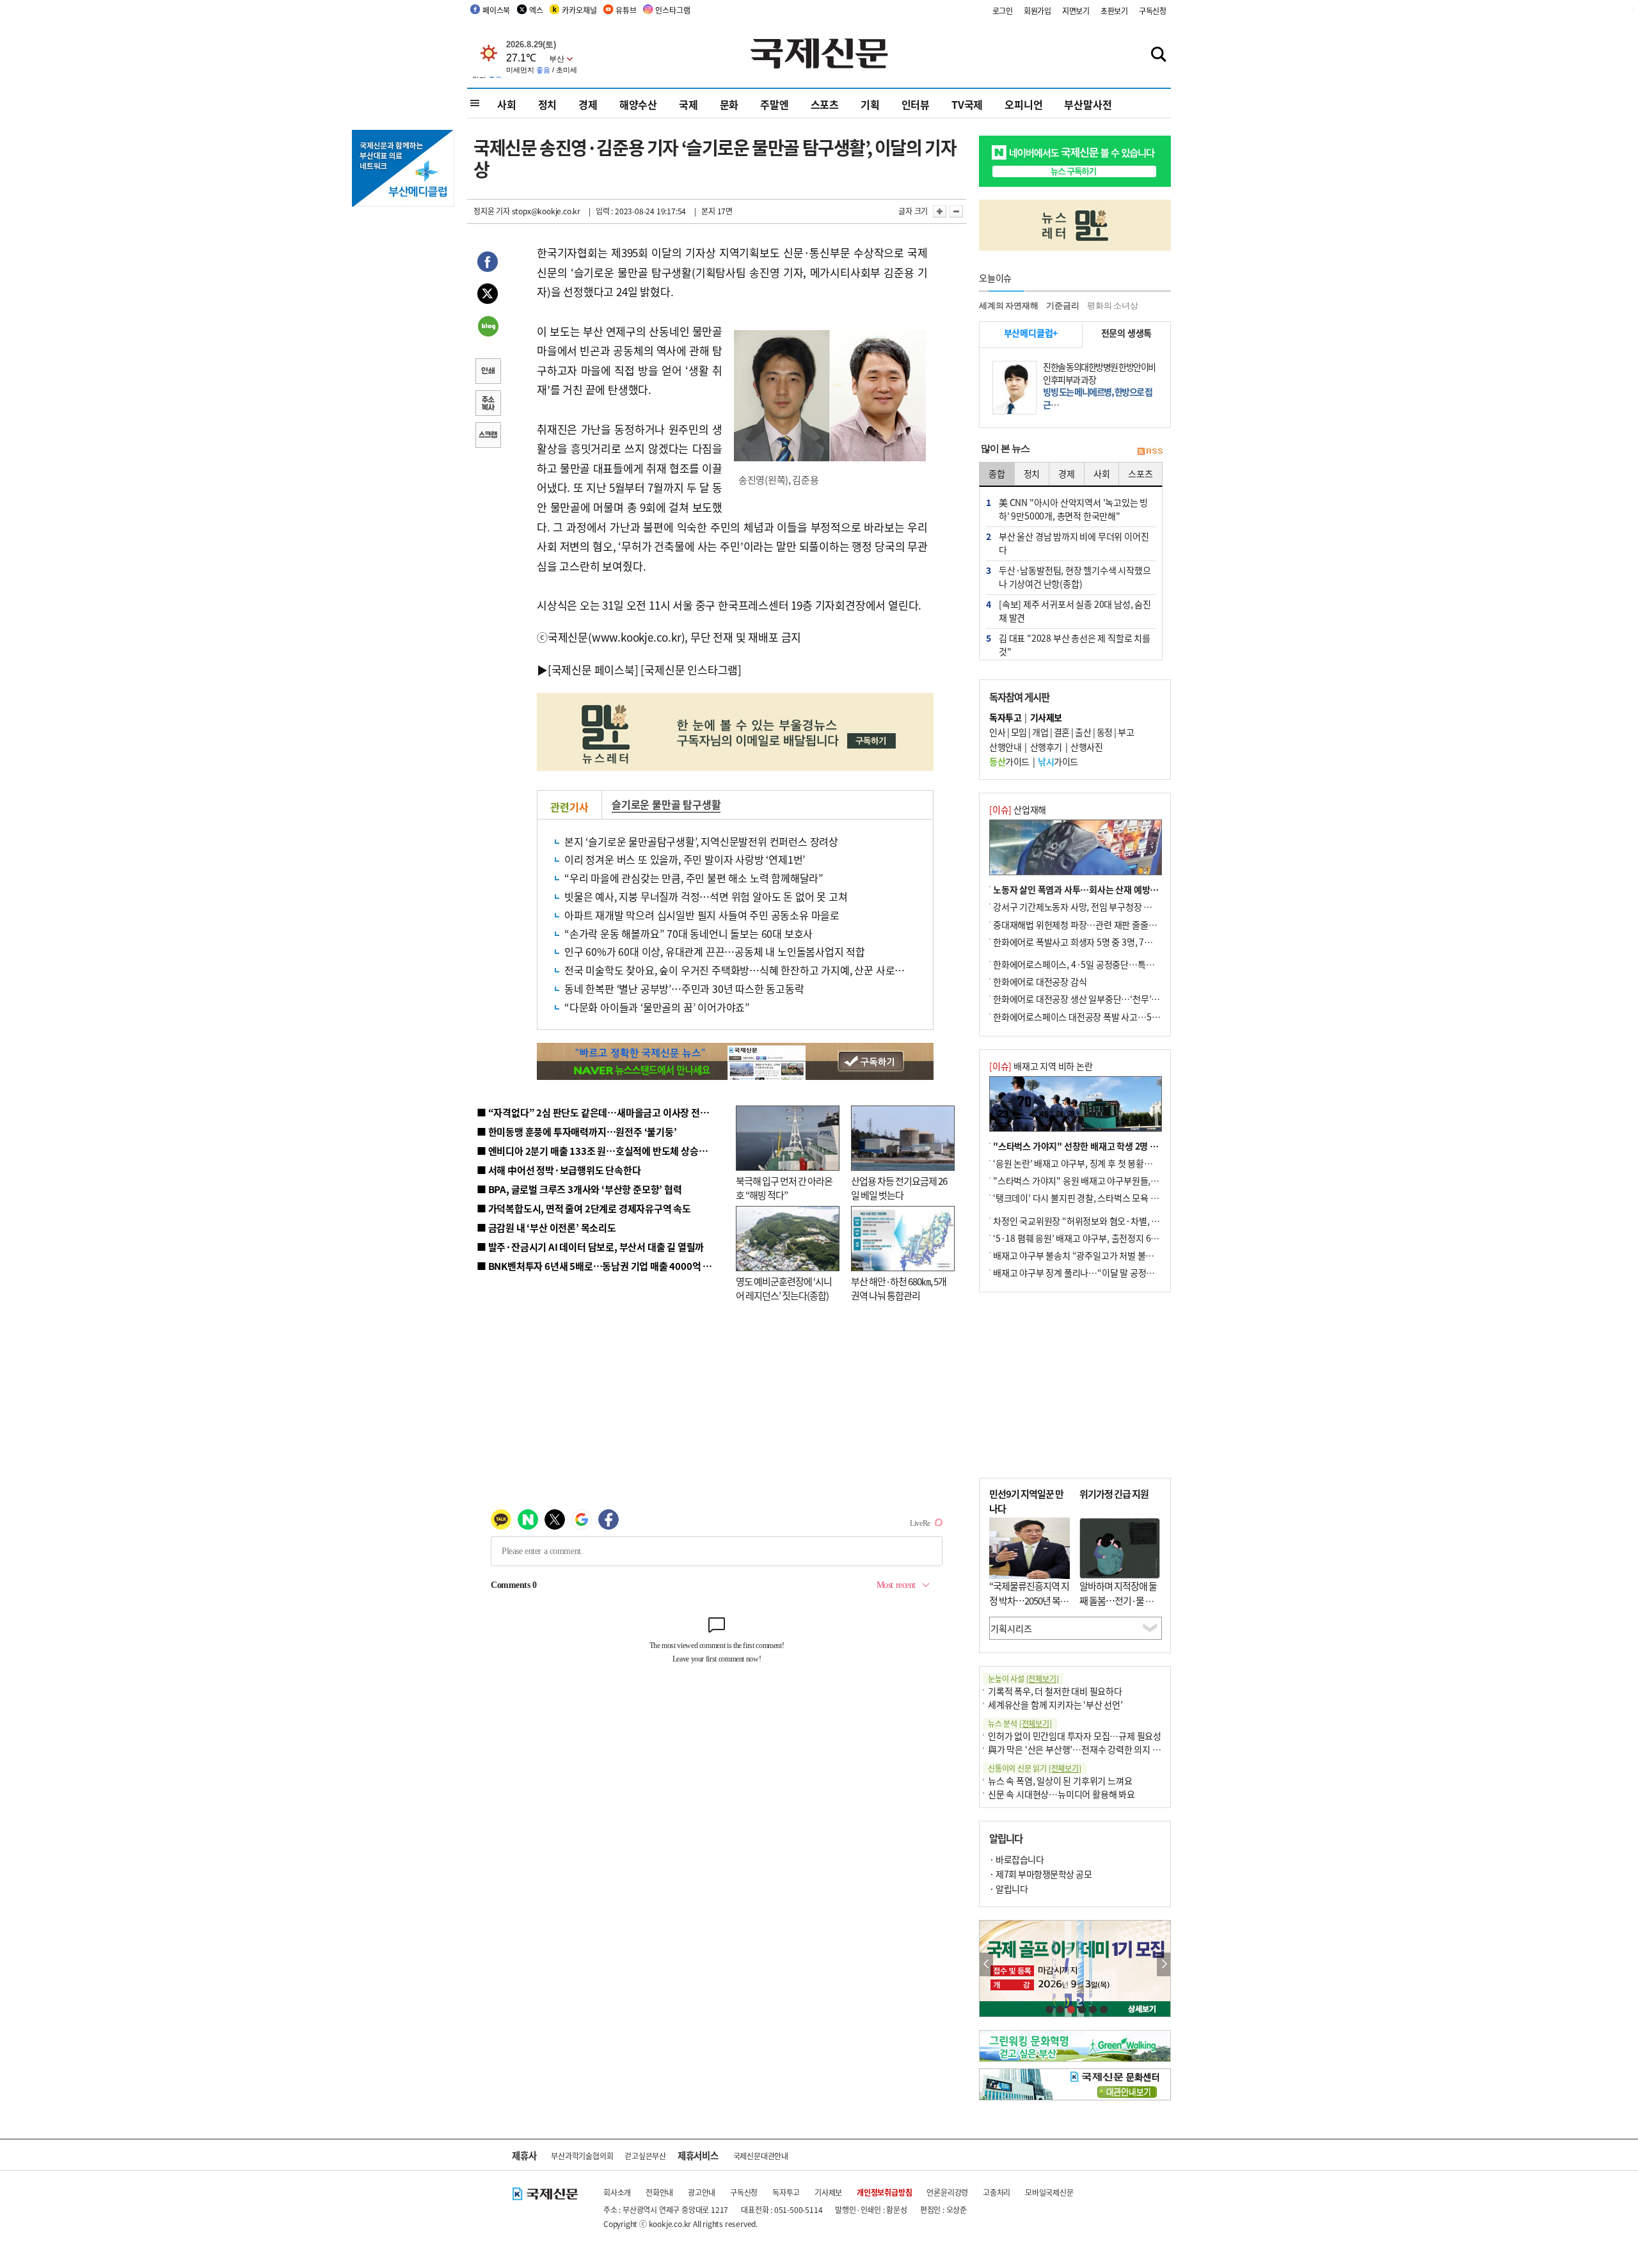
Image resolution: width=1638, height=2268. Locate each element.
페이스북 (496, 10)
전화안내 (659, 2192)
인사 (997, 732)
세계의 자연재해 (1008, 305)
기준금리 (1062, 305)
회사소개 (617, 2192)
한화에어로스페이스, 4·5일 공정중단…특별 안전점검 (1091, 964)
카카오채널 (579, 10)
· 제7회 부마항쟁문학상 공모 (1040, 1874)
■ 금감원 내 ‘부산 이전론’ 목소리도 (546, 1227)
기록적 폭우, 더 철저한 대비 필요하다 (1055, 1691)
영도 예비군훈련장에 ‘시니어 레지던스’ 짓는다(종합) (784, 1289)
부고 (1126, 732)
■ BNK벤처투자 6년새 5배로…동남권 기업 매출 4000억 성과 (599, 1266)
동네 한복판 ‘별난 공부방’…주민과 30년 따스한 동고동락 (684, 988)
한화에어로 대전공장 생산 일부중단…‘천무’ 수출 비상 (1090, 999)
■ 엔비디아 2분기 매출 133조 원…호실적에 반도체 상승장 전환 (602, 1151)
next (1164, 1964)
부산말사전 (1088, 104)
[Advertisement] (1075, 1385)
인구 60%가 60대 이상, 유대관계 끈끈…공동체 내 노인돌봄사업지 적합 (715, 951)
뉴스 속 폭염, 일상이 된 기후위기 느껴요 (1060, 1780)
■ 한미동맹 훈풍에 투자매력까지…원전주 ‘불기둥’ (577, 1131)
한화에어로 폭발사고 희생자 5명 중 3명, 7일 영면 (1082, 942)
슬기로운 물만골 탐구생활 (666, 804)
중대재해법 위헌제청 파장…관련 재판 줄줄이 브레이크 (1092, 924)
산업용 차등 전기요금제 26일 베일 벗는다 (899, 1188)
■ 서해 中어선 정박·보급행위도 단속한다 (559, 1170)
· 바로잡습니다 (1016, 1859)
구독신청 (1153, 11)
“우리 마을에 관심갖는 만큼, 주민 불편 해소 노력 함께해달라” (694, 878)
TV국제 (967, 104)
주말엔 (774, 104)
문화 (729, 104)
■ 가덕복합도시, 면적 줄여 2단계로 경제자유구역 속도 (584, 1208)
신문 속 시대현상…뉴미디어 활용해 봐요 (1062, 1794)
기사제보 (828, 2192)
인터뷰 (916, 104)
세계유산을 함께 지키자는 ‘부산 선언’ (1055, 1704)
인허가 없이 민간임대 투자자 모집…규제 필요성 (1075, 1736)
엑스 (536, 10)
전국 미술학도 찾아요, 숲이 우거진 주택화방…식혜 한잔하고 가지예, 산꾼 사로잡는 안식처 (754, 970)
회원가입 (1038, 11)
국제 (688, 104)
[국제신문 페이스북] (593, 670)
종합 (997, 473)
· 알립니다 (1008, 1889)
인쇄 (488, 372)
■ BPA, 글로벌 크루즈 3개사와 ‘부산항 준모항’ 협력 (579, 1189)
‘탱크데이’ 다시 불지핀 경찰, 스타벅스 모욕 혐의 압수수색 (1097, 1198)
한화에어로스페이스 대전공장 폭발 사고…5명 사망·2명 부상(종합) (1115, 1017)
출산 (1083, 732)
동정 (1105, 732)
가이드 (1009, 761)
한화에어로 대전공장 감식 (1040, 981)
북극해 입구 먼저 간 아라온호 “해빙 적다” (784, 1188)
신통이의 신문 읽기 (1035, 1768)
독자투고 (786, 2192)
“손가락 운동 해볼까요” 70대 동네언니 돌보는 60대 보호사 (688, 933)
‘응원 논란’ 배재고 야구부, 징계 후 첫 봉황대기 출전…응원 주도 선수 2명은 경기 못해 (1146, 1163)
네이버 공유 (488, 328)
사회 (507, 104)
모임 (1019, 732)
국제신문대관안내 (761, 2156)
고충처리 (997, 2192)
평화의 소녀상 (1113, 305)
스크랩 (488, 436)
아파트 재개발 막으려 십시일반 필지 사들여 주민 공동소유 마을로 (702, 915)
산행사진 (1086, 747)
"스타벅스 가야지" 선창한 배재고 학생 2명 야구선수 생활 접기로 (1110, 1146)
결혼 (1062, 732)
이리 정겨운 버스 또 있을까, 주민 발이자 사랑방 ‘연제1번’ (685, 859)
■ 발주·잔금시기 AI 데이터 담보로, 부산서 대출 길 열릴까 (590, 1247)
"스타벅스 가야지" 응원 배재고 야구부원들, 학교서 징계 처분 (1103, 1180)
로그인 (1003, 11)
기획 (870, 104)
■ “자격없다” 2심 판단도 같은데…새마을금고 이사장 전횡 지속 (602, 1112)
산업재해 (1018, 809)
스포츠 (825, 104)
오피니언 (1023, 104)
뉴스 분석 (1020, 1723)
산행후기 (1046, 747)
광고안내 (702, 2192)
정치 (548, 104)
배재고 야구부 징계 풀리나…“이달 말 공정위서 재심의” (1093, 1273)
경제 (588, 104)
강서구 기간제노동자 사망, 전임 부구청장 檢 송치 (1082, 907)
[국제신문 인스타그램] (691, 670)
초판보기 (1114, 11)
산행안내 (1005, 747)
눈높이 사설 (1023, 1678)
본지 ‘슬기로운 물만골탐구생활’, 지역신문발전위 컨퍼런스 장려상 (701, 841)
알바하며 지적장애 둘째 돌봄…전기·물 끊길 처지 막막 (1118, 1600)
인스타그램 (672, 10)
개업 (1040, 732)
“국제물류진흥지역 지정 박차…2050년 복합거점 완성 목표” (1029, 1600)
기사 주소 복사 (488, 404)
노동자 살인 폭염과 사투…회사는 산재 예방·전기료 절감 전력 (1104, 889)
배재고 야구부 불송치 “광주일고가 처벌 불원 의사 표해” (1094, 1255)
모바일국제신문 (1049, 2192)
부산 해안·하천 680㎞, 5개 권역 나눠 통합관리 (899, 1289)
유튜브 (626, 10)
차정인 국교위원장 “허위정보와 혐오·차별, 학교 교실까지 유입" (1109, 1221)
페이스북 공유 (488, 264)
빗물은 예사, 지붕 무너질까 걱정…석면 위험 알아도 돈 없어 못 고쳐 (706, 896)
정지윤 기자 (492, 211)
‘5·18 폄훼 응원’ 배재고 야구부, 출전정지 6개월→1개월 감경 (1104, 1238)
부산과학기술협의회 (582, 2156)
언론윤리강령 (947, 2192)
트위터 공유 (488, 296)
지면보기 (1076, 11)
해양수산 (638, 104)
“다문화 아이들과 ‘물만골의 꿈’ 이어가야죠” (657, 1007)
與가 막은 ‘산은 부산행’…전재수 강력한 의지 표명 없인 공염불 (1101, 1749)
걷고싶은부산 (645, 2156)
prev (986, 1964)
